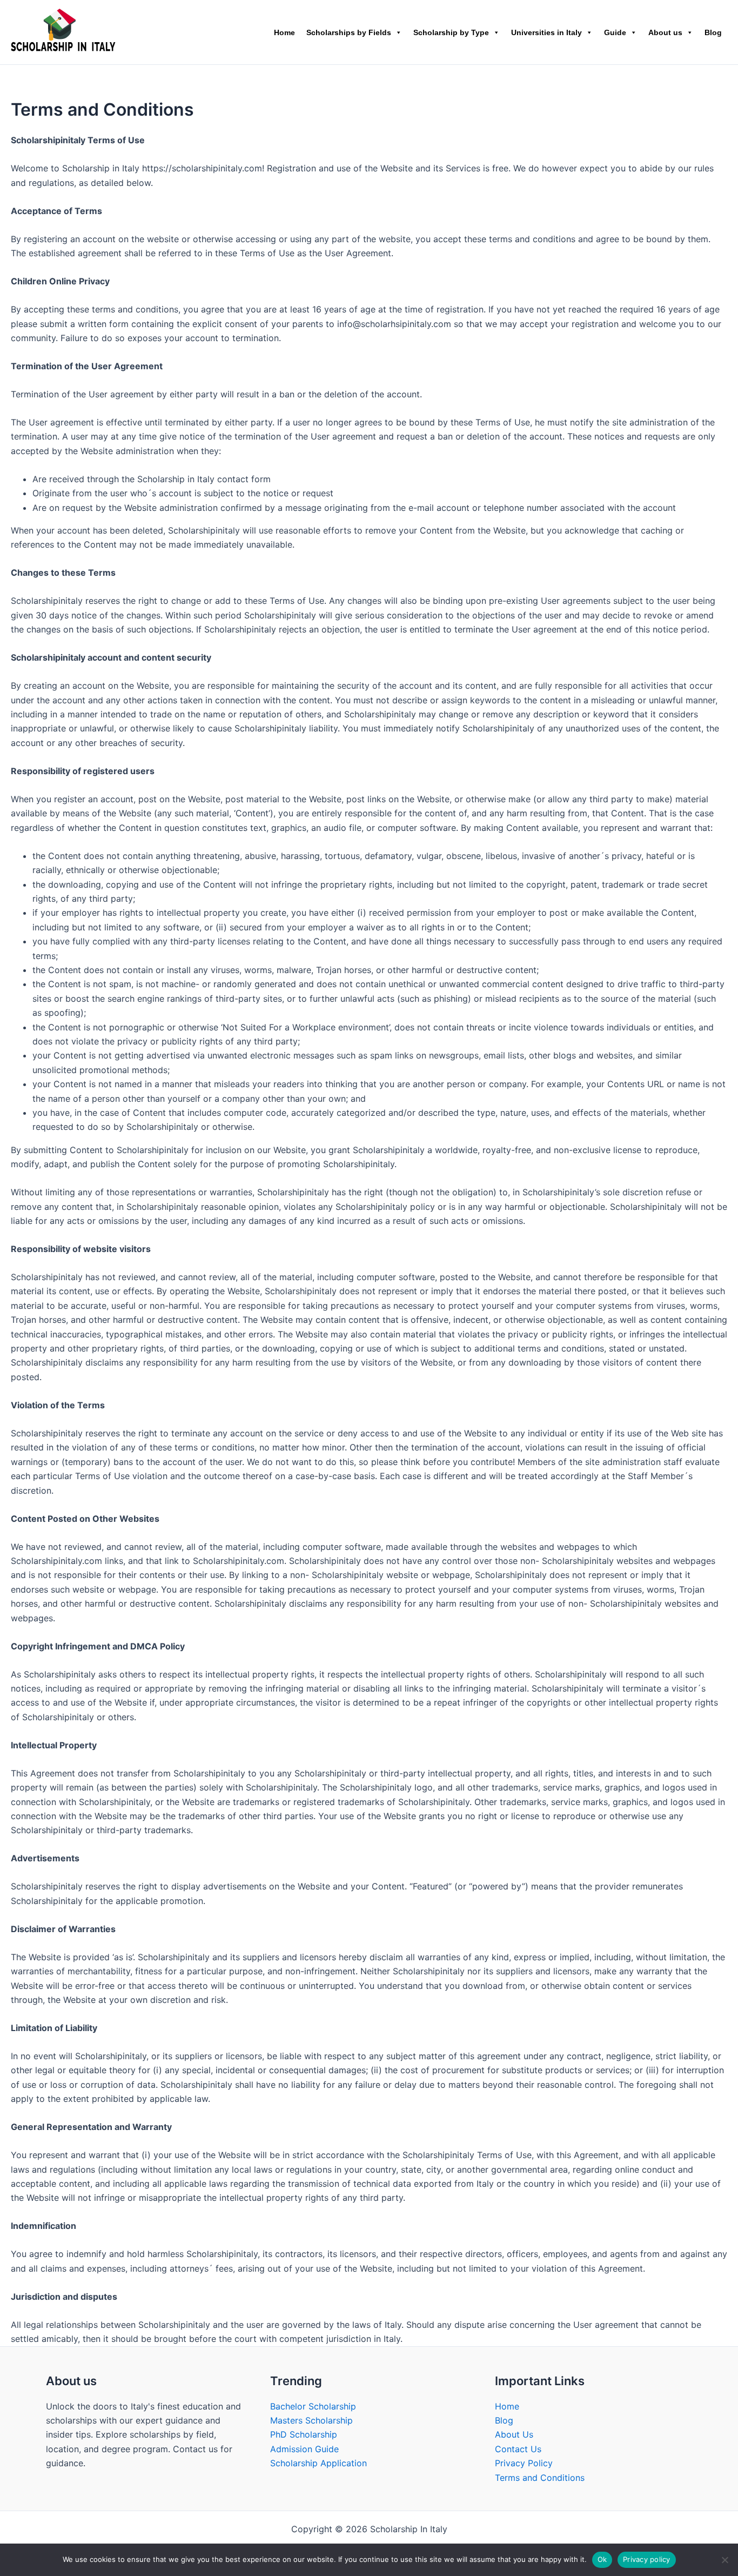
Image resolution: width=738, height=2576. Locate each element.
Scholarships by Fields (349, 32)
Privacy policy (647, 2559)
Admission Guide (304, 2449)
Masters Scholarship (311, 2420)
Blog (713, 32)
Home (284, 32)
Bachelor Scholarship (313, 2406)
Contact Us (518, 2449)
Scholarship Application (318, 2463)
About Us (514, 2434)
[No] (724, 2560)
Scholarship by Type (451, 32)
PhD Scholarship (304, 2434)
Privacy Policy (524, 2463)
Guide (615, 32)
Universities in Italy (546, 32)
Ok (602, 2559)
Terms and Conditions (540, 2478)
